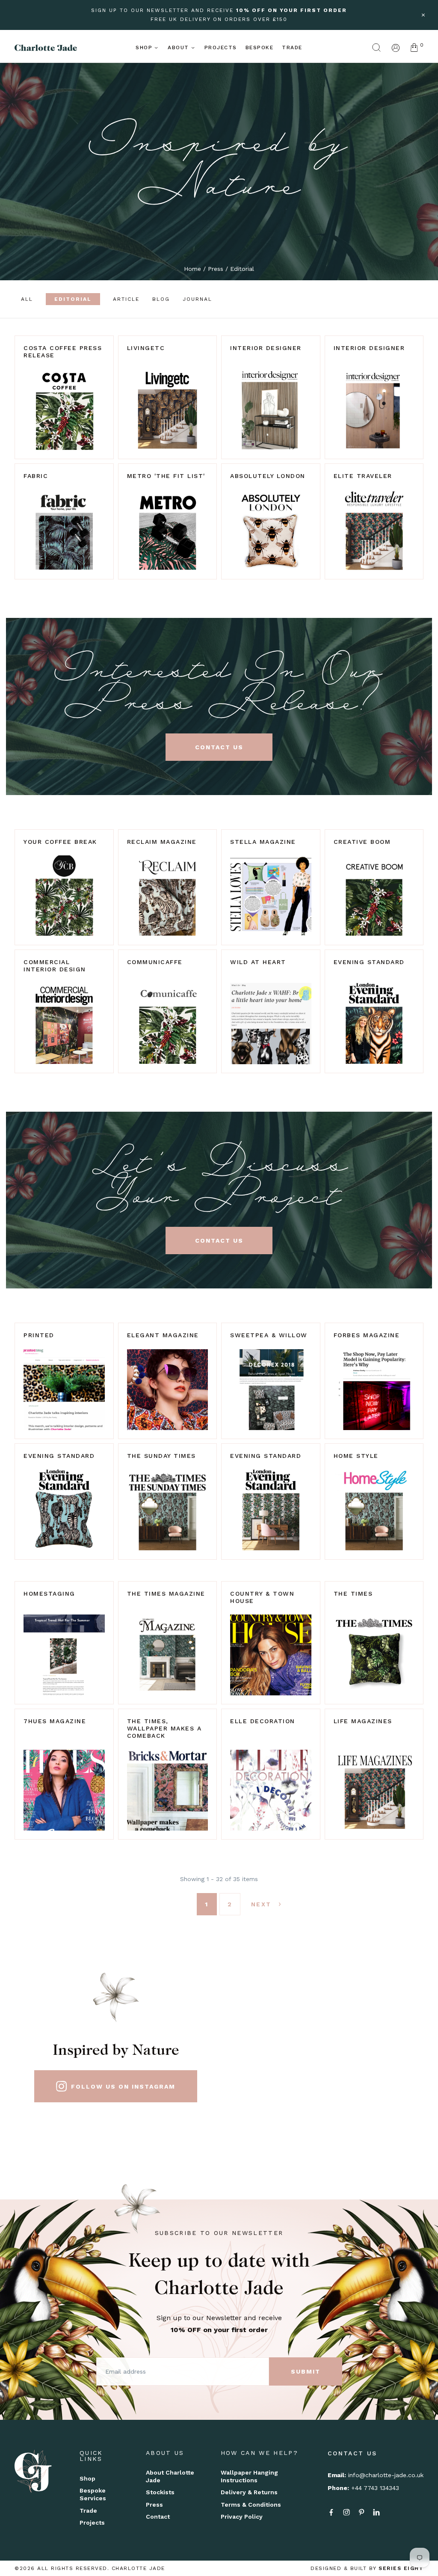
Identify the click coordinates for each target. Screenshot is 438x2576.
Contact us (219, 747)
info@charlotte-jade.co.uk (386, 2475)
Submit (306, 2371)
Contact (158, 2517)
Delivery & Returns (249, 2492)
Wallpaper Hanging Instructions (249, 2476)
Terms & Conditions (251, 2505)
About (178, 47)
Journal (197, 299)
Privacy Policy (242, 2517)
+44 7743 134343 (375, 2488)
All (27, 299)
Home (192, 269)
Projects (221, 47)
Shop (144, 47)
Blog (161, 299)
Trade (292, 47)
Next (263, 1904)
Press (216, 269)
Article (126, 299)
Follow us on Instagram (123, 2086)
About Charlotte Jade (170, 2476)
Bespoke (260, 47)
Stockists (160, 2492)
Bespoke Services (93, 2494)
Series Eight (401, 2568)
